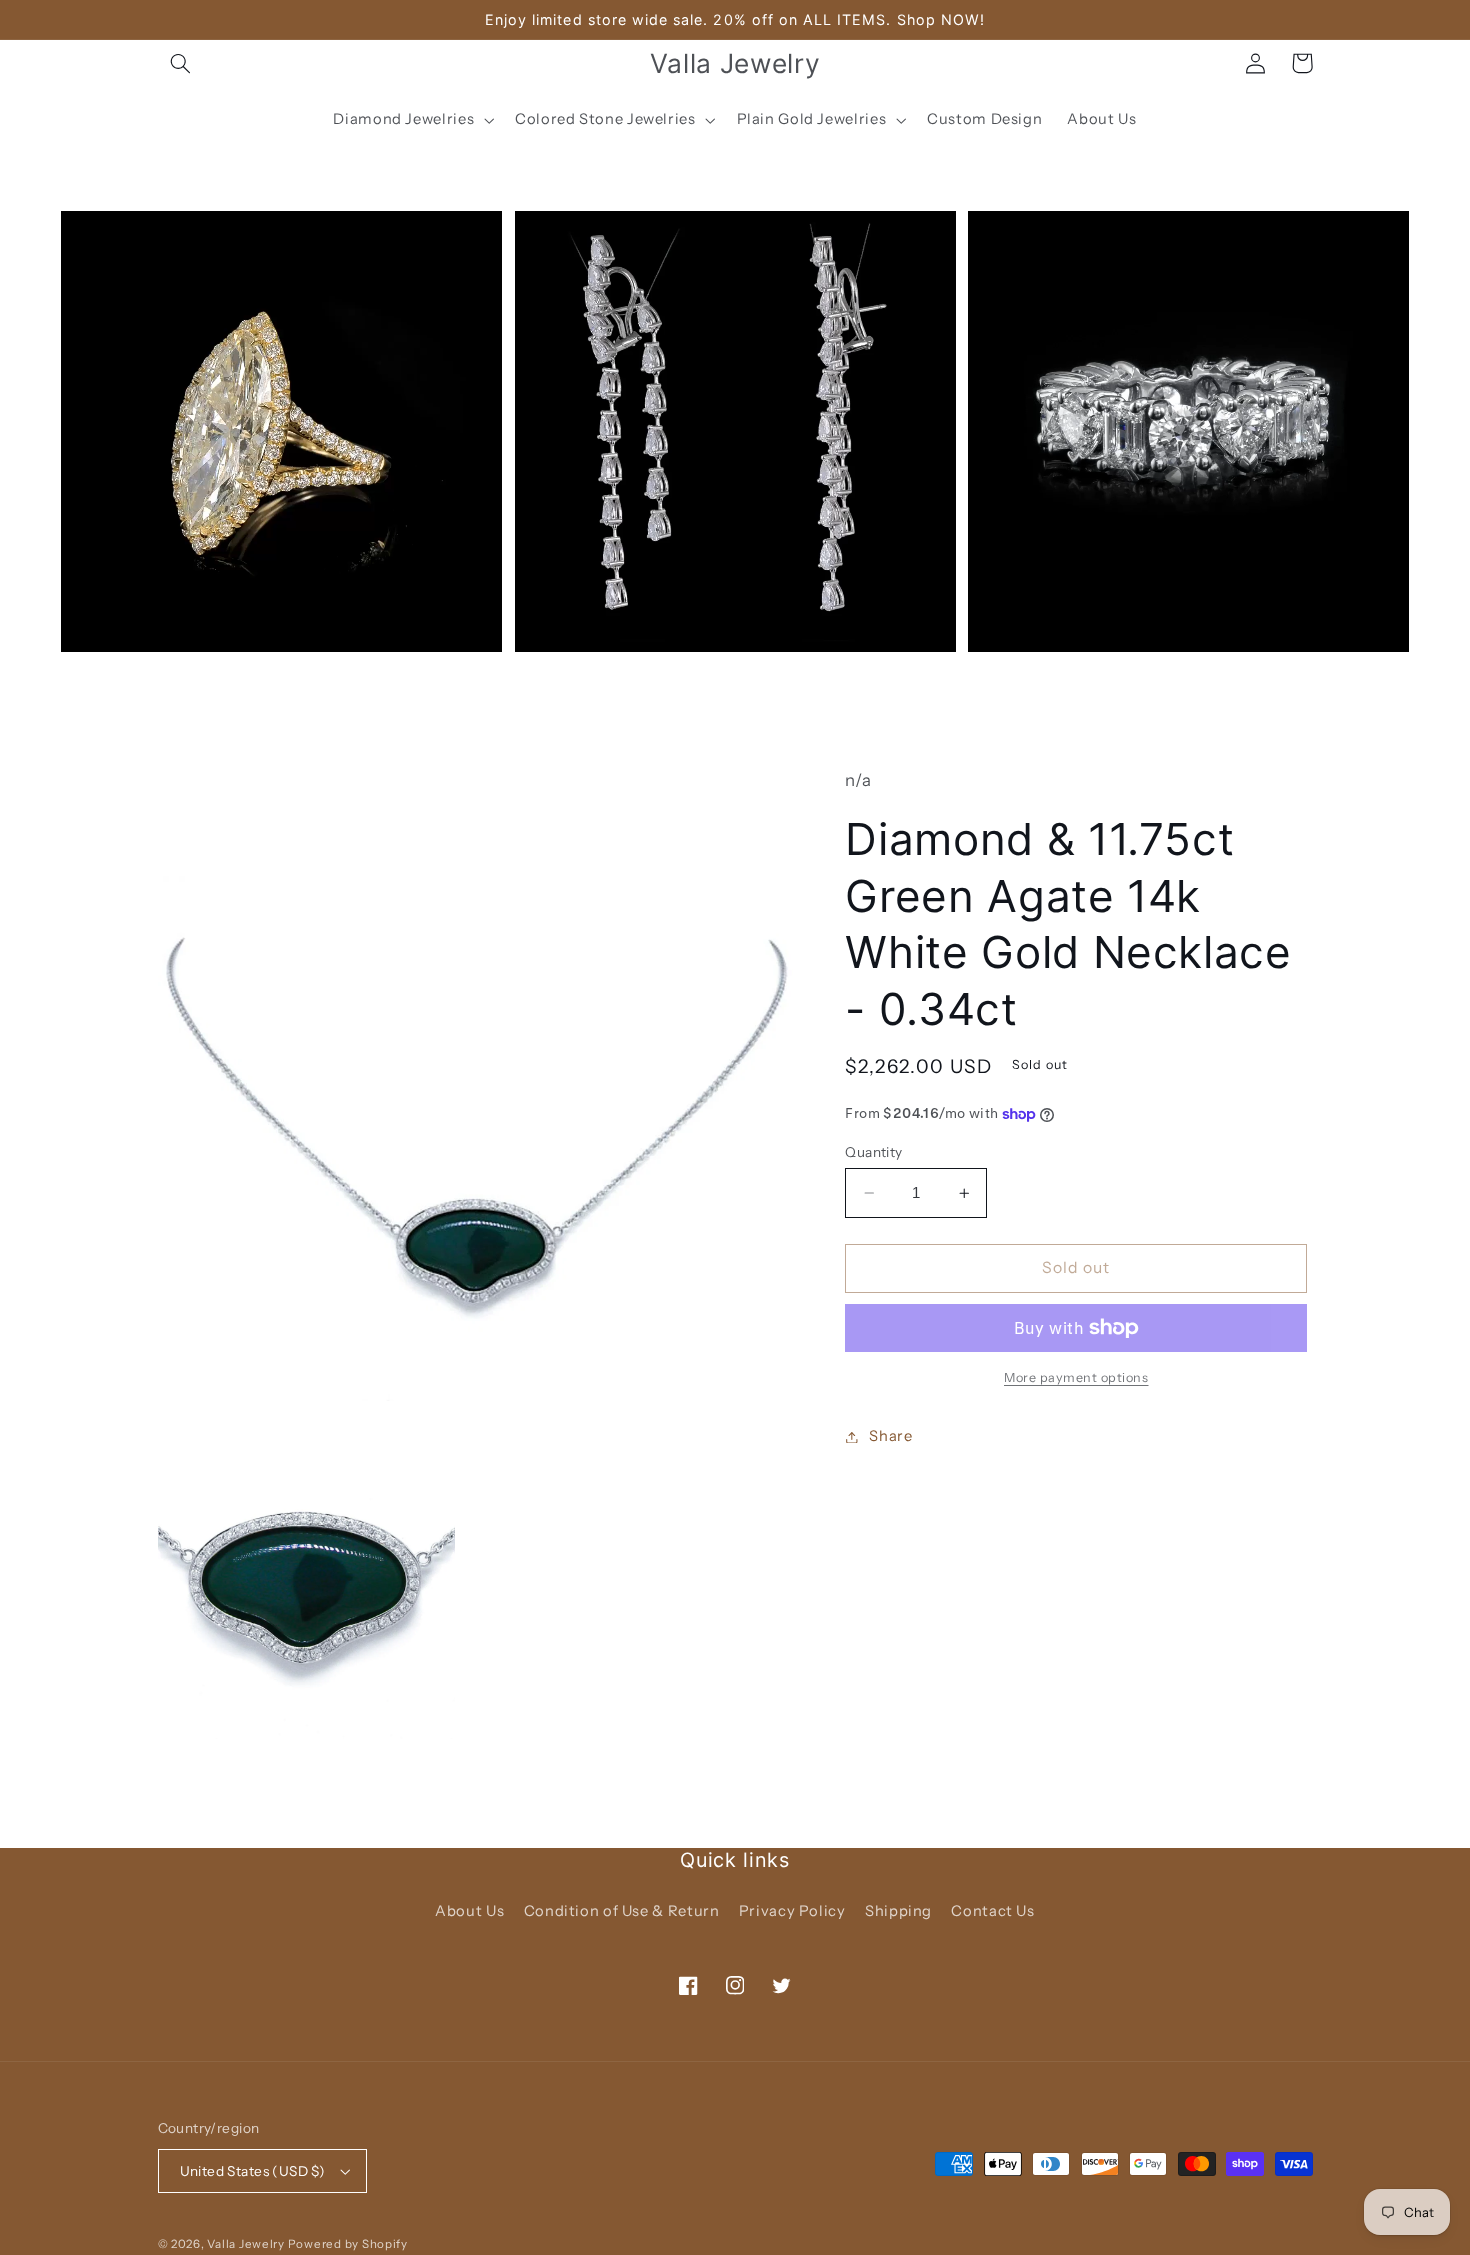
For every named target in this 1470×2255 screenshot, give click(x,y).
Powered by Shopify (348, 2244)
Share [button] (890, 1436)
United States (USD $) (253, 2171)
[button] (181, 63)
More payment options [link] (1076, 1377)
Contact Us (992, 1911)
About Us (469, 1911)
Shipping (898, 1911)
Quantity (873, 1152)
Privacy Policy (792, 1911)
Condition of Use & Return (622, 1911)
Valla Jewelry (247, 2244)
